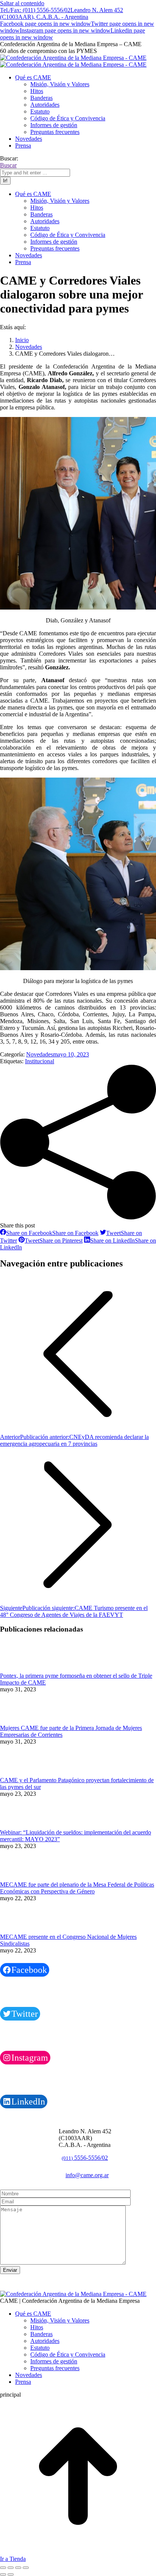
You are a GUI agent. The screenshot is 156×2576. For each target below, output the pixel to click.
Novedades (40, 1054)
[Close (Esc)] (3, 2568)
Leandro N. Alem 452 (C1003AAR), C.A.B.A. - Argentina (62, 13)
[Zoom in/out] (26, 2568)
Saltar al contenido (22, 3)
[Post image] (21, 1669)
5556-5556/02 (85, 2158)
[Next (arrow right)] (11, 2574)
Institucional (40, 1061)
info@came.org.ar (87, 2175)
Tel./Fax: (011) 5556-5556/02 (35, 10)
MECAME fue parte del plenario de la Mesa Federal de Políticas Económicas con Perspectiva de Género (77, 1888)
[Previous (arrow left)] (3, 2574)
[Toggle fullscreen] (18, 2568)
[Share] (11, 2568)
